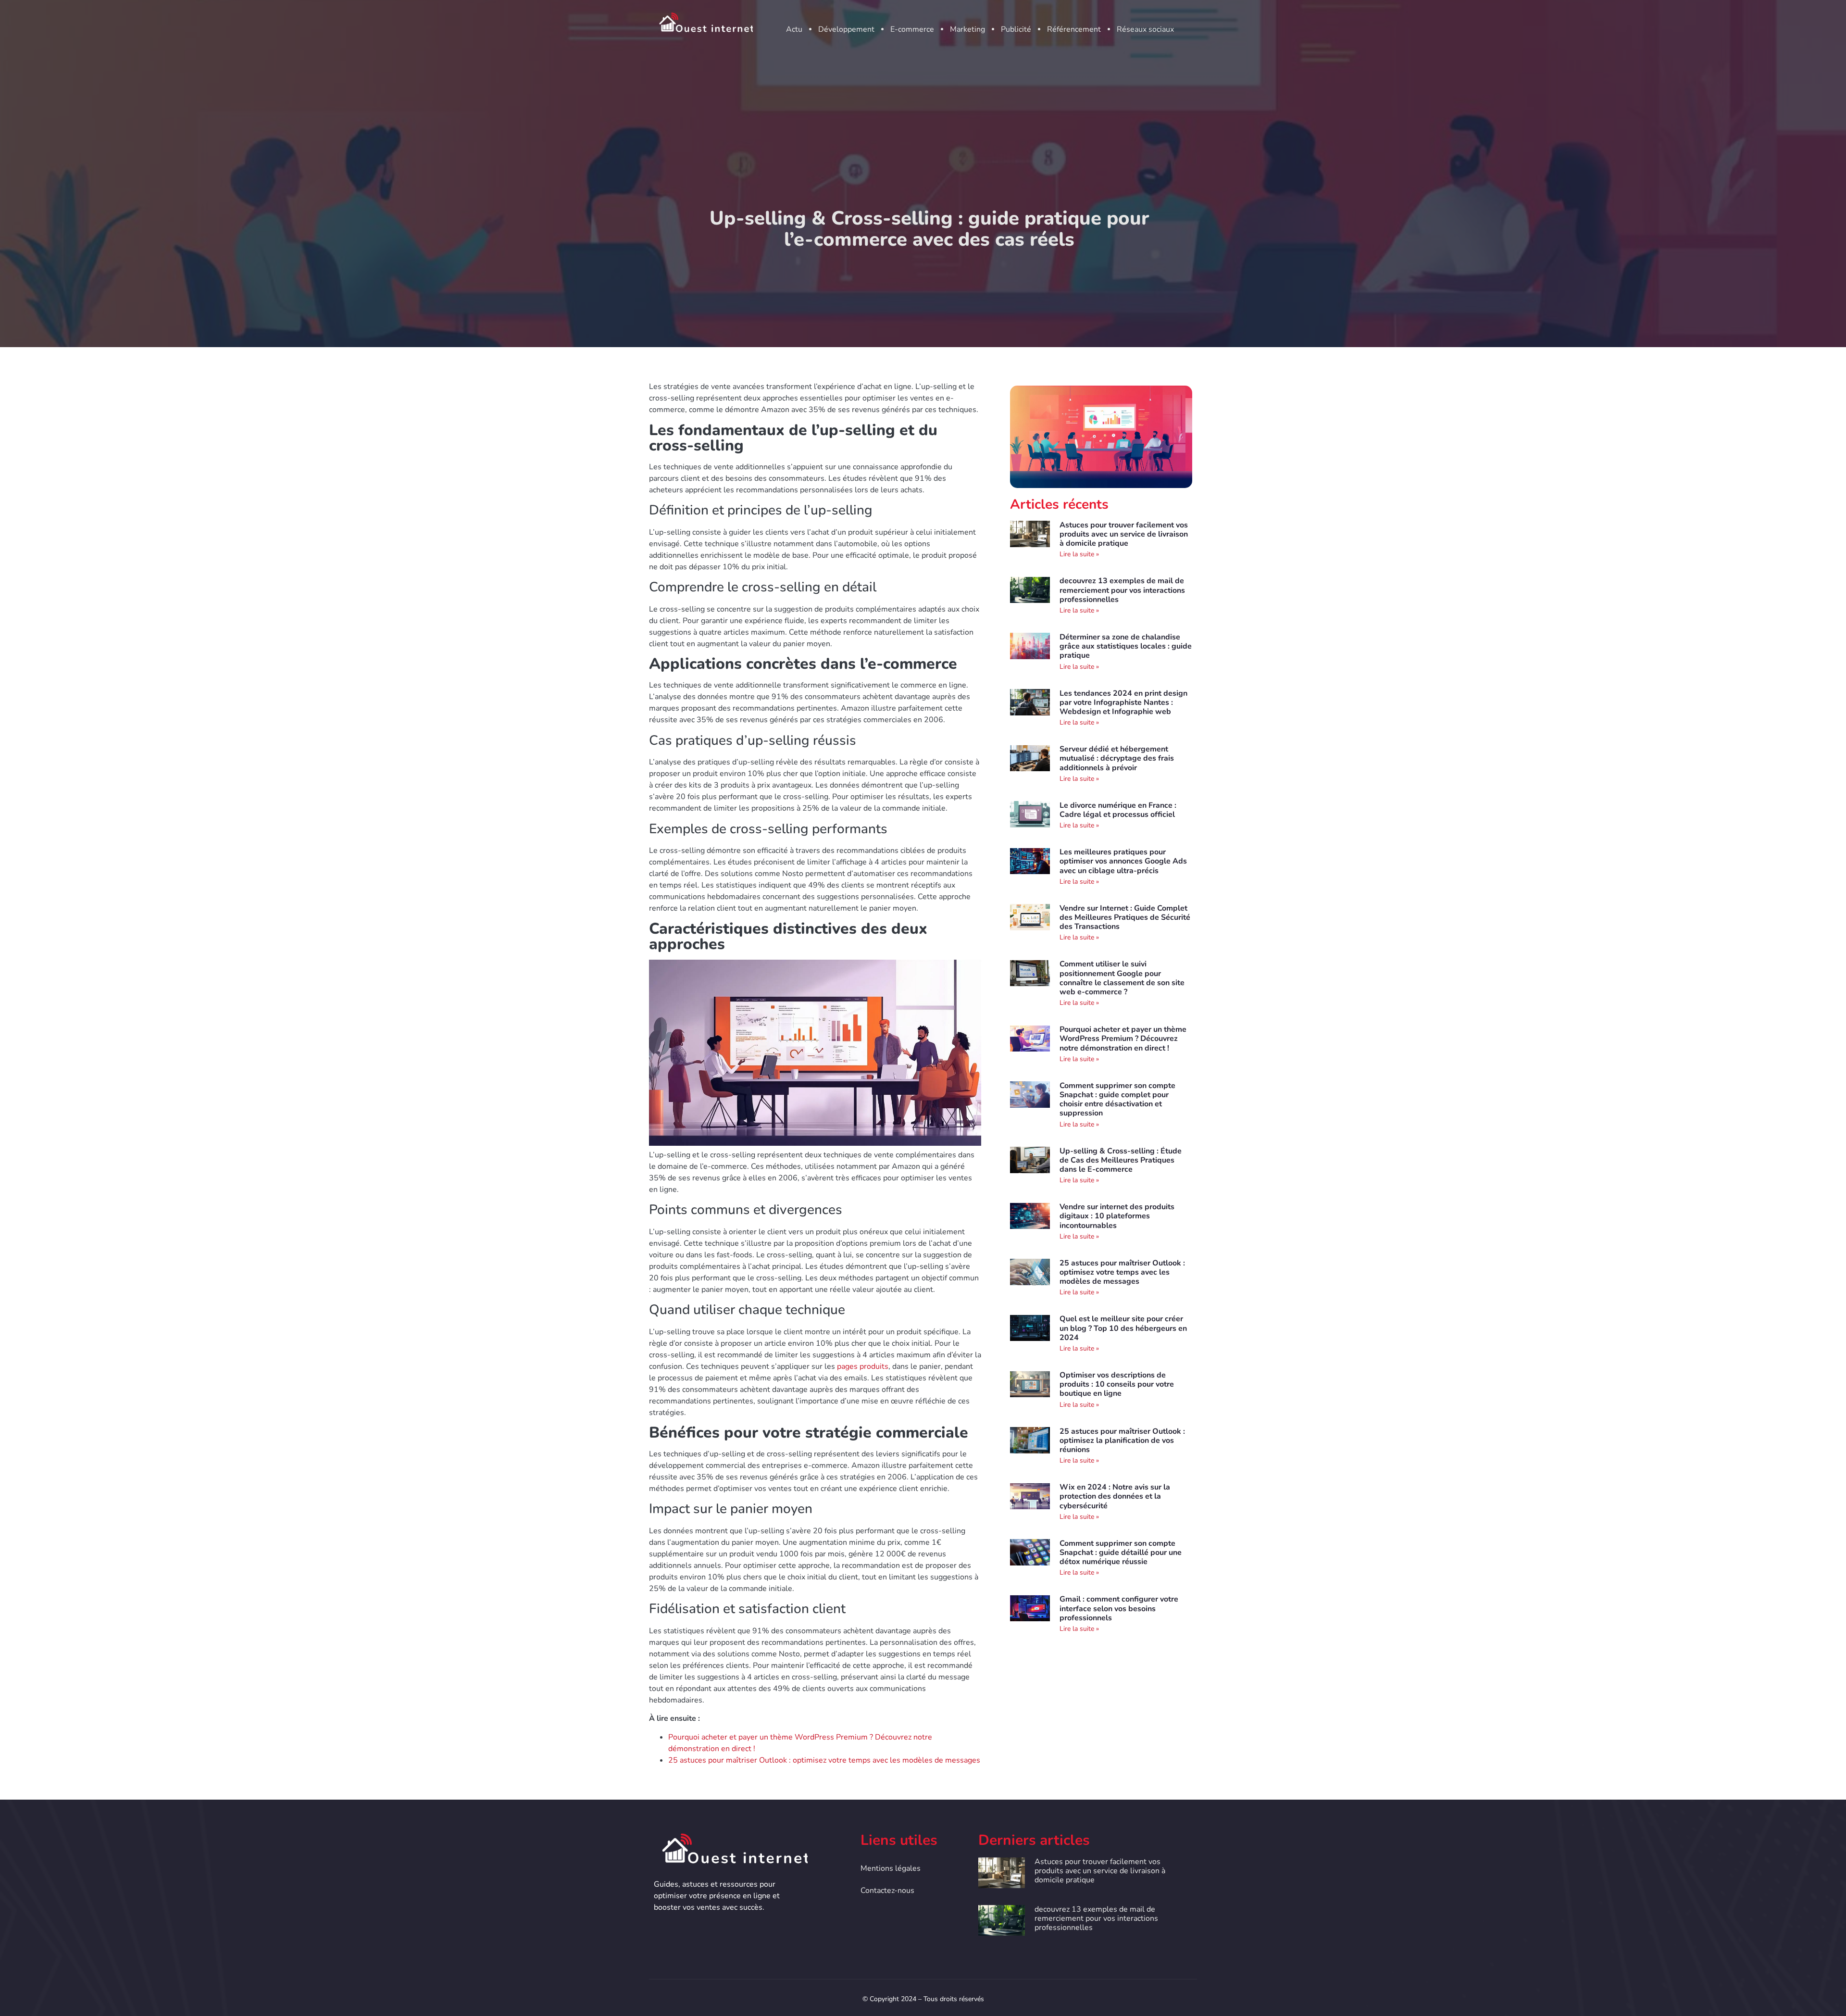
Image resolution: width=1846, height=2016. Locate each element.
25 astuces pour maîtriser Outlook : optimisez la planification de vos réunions (1122, 1440)
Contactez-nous (887, 1891)
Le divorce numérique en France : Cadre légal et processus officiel (1118, 810)
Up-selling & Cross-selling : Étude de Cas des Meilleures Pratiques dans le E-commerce (1121, 1160)
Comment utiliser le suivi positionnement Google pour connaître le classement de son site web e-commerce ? (1122, 978)
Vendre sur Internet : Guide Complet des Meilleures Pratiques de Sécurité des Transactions (1125, 917)
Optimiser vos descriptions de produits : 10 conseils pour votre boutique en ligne (1117, 1384)
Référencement (1074, 29)
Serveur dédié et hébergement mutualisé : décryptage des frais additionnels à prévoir (1117, 758)
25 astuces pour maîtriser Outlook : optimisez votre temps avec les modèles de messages (824, 1760)
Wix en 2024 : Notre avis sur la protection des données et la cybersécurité (1115, 1496)
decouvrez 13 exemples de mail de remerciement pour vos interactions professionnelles (1122, 590)
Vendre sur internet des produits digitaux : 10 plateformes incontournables (1117, 1216)
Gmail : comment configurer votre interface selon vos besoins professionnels (1119, 1608)
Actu (794, 29)
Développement (846, 29)
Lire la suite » (1079, 554)
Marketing (967, 29)
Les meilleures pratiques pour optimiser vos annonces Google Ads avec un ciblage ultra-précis (1123, 861)
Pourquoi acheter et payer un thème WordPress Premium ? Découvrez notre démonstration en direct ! (1123, 1039)
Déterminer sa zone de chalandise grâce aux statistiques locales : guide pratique (1126, 646)
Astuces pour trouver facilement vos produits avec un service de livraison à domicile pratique (1124, 534)
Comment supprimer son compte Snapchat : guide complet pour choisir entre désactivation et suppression (1117, 1100)
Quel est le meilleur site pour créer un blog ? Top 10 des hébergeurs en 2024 (1123, 1328)
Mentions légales (891, 1868)
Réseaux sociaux (1145, 29)
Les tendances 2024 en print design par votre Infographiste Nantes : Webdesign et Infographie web (1123, 702)
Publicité (1016, 29)
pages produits (863, 1366)
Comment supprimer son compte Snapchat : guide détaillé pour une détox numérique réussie (1121, 1553)
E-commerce (912, 29)
